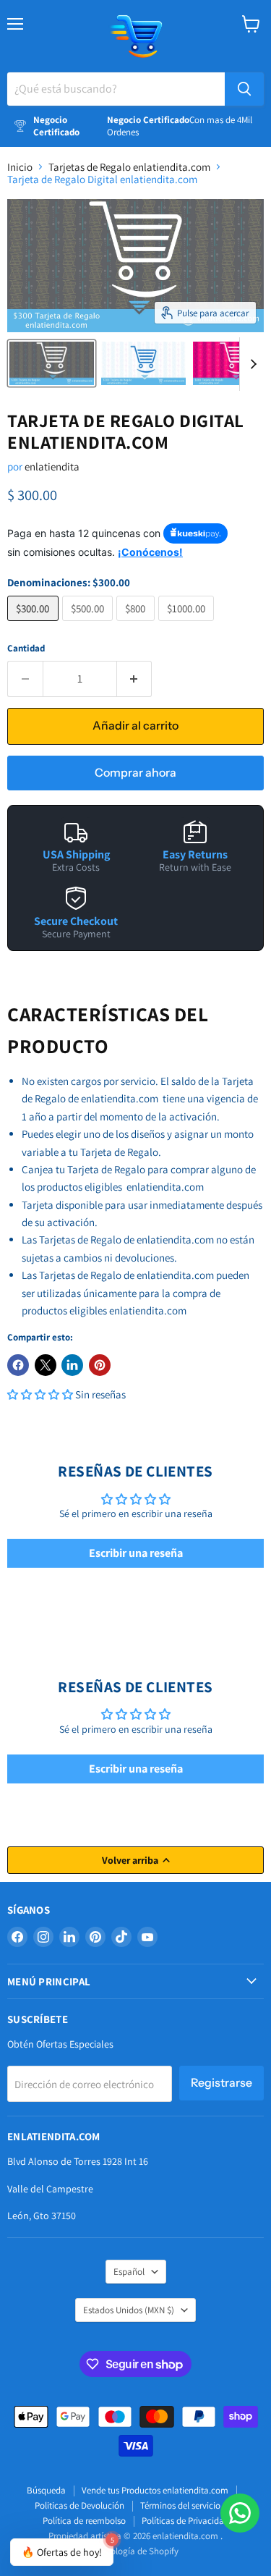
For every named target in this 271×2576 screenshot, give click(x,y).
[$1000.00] (188, 624)
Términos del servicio (180, 2505)
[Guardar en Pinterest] (100, 1365)
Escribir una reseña (136, 1553)
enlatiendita (52, 466)
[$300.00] (35, 624)
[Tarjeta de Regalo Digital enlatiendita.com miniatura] (52, 363)
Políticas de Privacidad (185, 2521)
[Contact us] (240, 2513)
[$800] (137, 624)
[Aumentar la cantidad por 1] (135, 679)
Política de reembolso (84, 2521)
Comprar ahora (135, 773)
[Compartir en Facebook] (18, 1365)
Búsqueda (46, 2490)
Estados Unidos (129, 2310)
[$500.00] (90, 624)
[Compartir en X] (46, 1365)
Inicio (20, 167)
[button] (40, 1394)
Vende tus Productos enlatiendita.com (155, 2490)
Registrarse (221, 2083)
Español (129, 2272)
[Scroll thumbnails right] (251, 364)
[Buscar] (244, 89)
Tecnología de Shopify (135, 2551)
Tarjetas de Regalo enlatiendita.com (129, 167)
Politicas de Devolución (79, 2505)
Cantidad (26, 648)
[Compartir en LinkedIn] (72, 1365)
